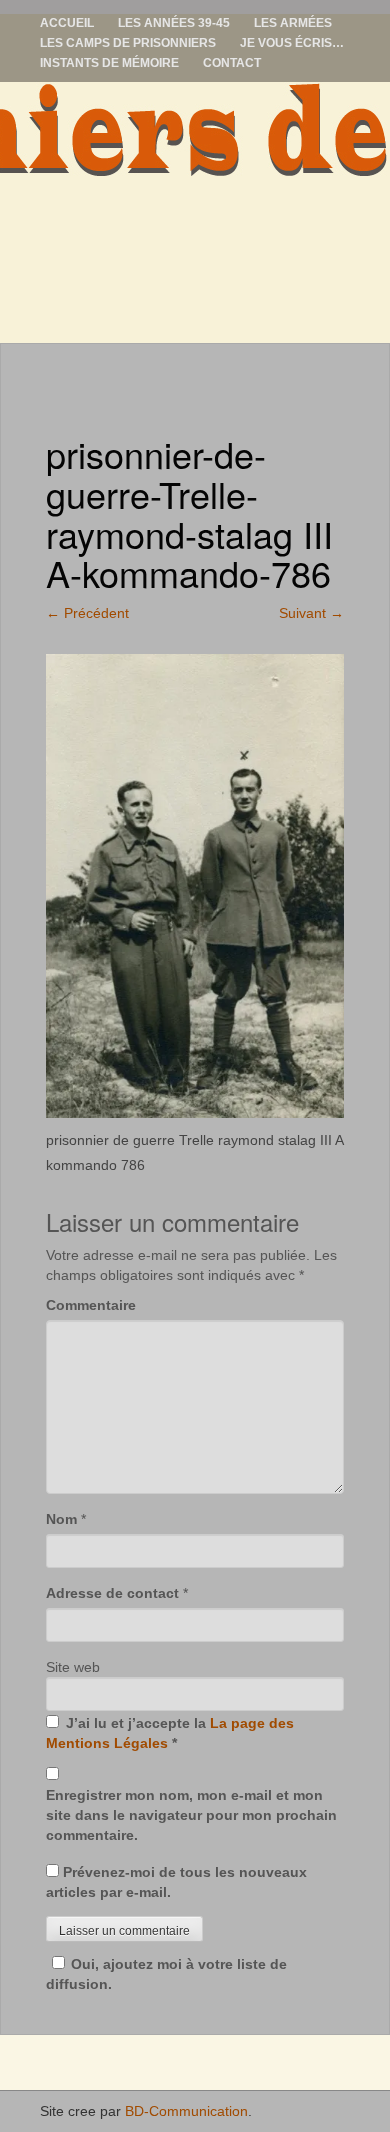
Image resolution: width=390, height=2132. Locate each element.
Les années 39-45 (174, 23)
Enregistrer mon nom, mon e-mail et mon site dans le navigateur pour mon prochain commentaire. (191, 1815)
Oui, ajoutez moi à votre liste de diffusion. (166, 1974)
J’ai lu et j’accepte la (170, 1733)
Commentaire (91, 1305)
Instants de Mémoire (109, 63)
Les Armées (293, 23)
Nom (61, 1519)
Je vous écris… (292, 43)
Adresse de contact (112, 1593)
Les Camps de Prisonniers (128, 43)
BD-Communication (186, 2111)
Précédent (87, 613)
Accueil (67, 23)
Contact (232, 63)
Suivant (311, 613)
